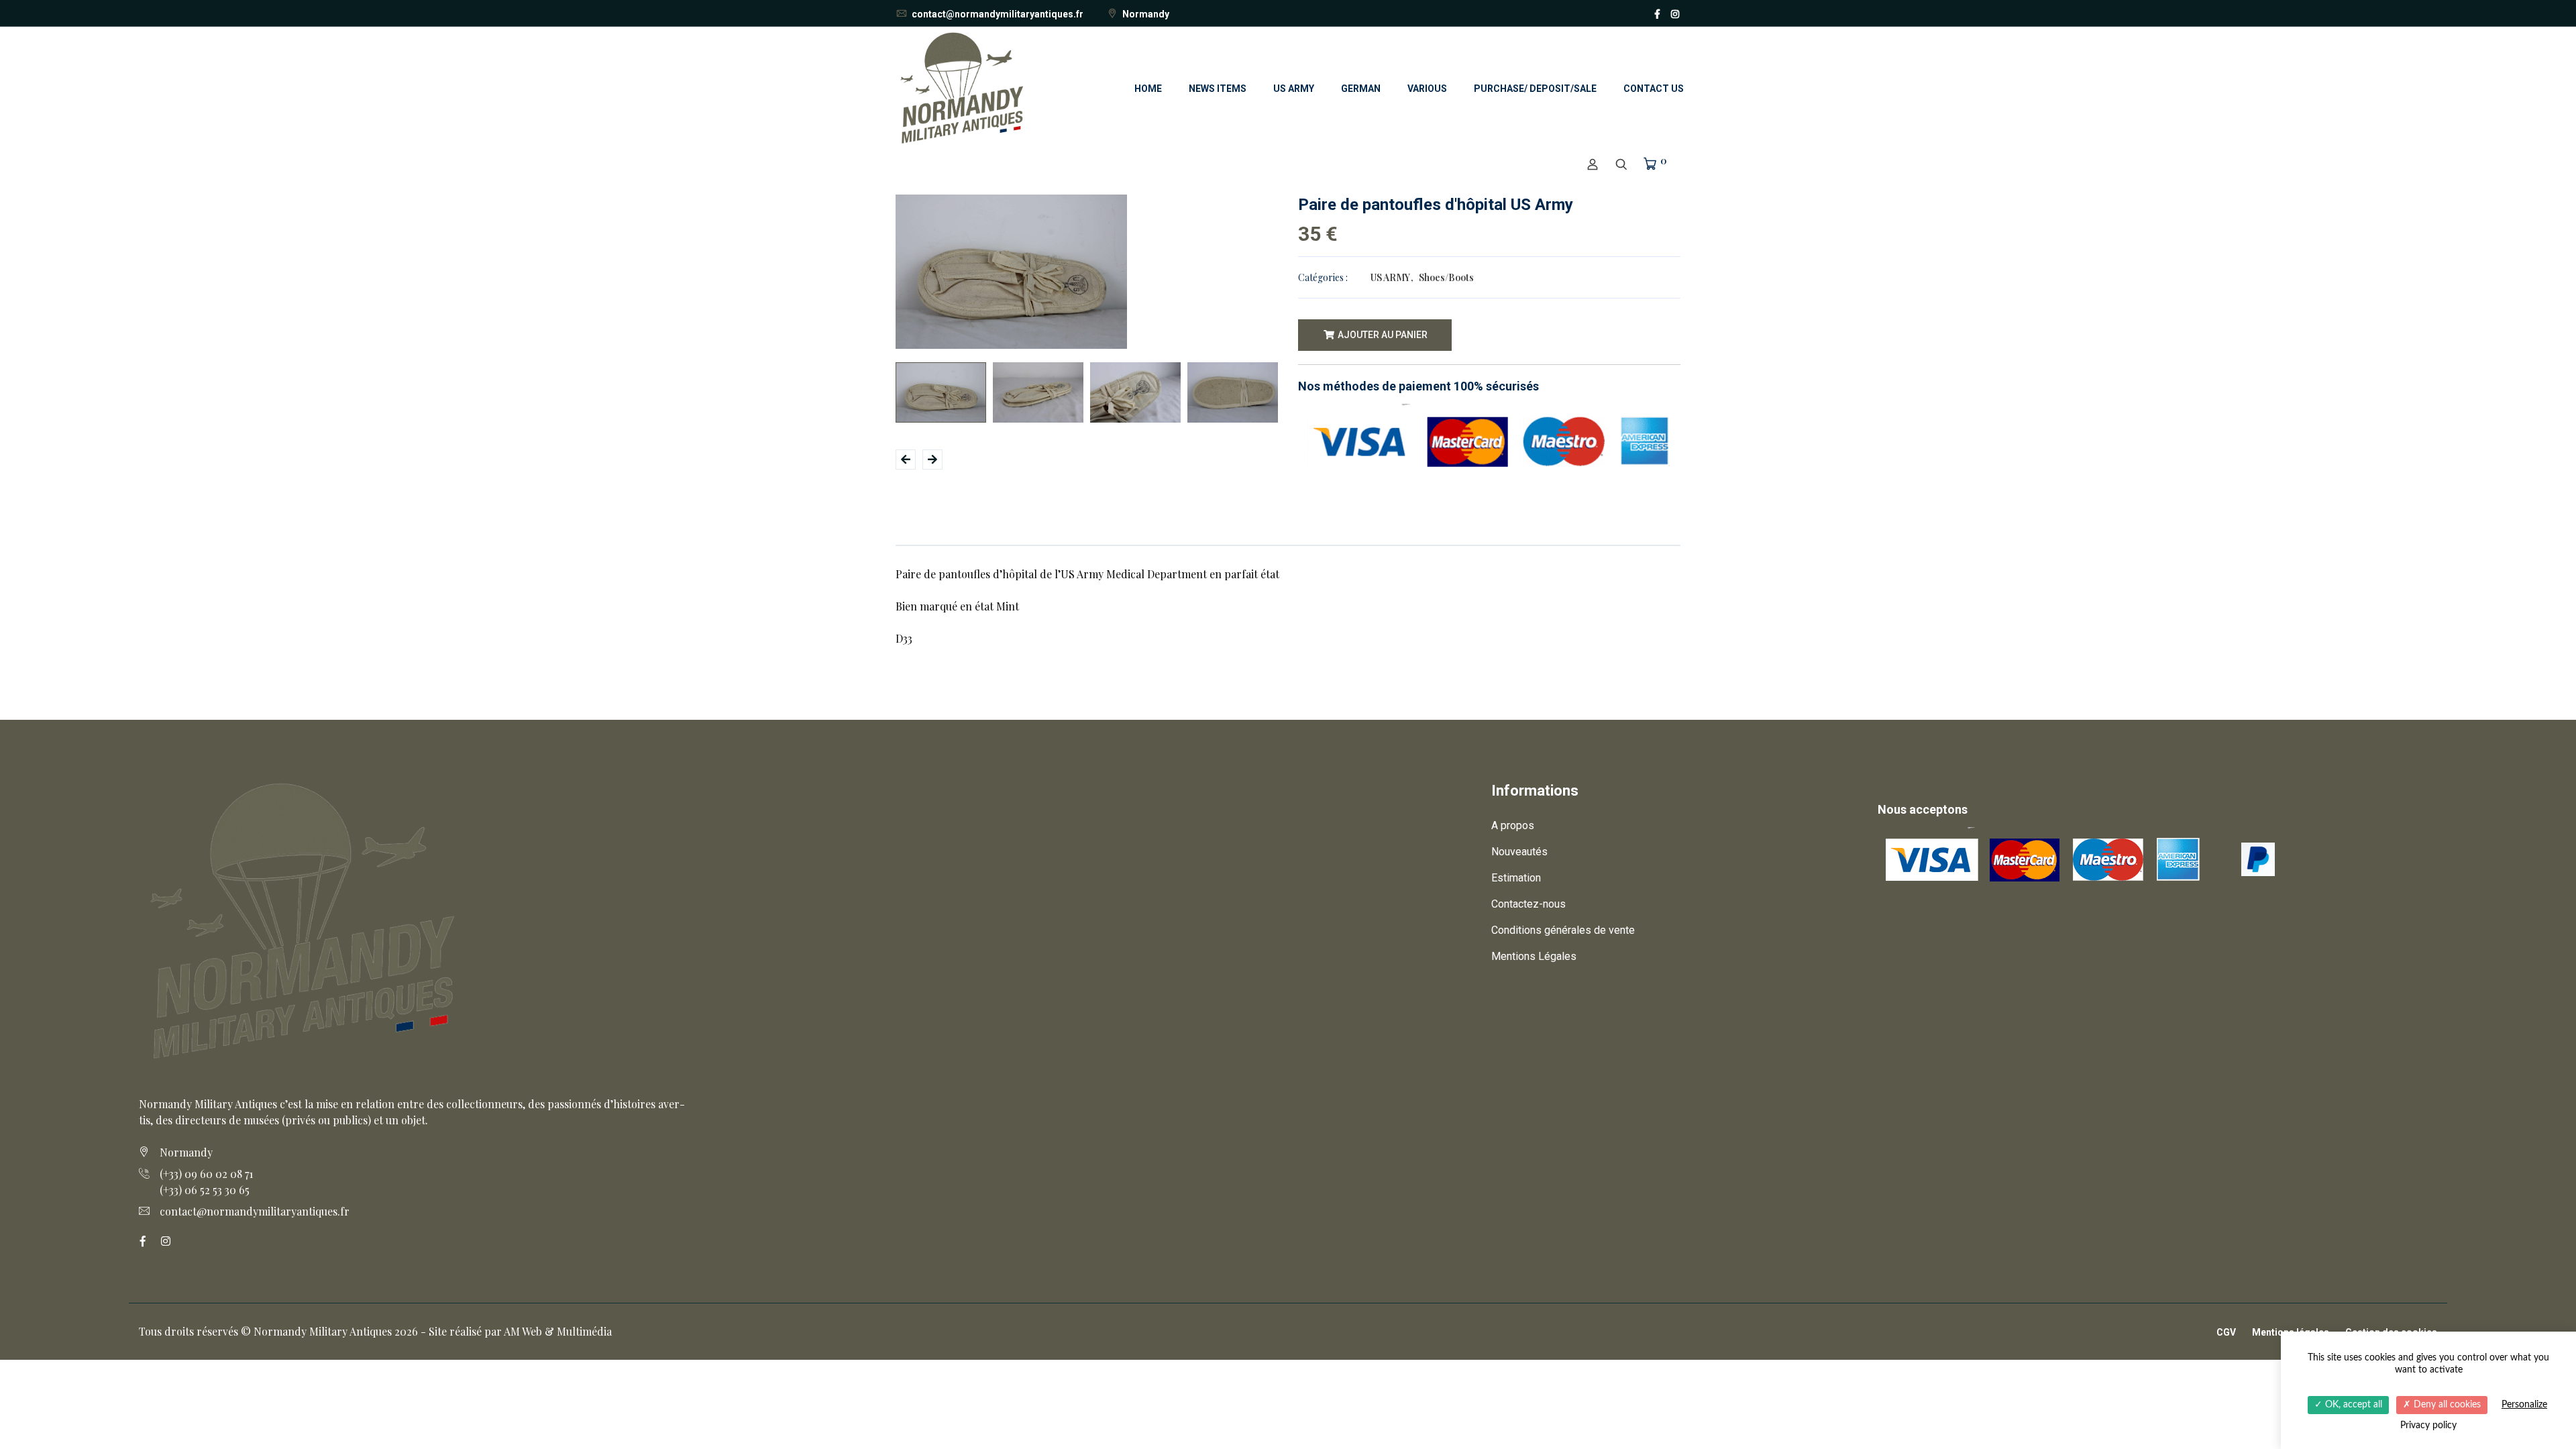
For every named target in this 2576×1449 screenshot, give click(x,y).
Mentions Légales (1534, 956)
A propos (1513, 825)
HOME (1148, 89)
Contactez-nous (1528, 904)
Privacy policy (2428, 1426)
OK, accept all (2352, 1405)
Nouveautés (1519, 852)
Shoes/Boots (1446, 277)
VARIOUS (1427, 89)
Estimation (1516, 878)
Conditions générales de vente (1563, 930)
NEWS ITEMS (1218, 89)
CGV (2226, 1332)
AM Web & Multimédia (558, 1331)
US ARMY (1294, 89)
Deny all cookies (2446, 1405)
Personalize (2524, 1405)
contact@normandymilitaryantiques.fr (997, 14)
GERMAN (1361, 89)
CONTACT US (1654, 89)
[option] (1087, 272)
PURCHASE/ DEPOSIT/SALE (1535, 89)
